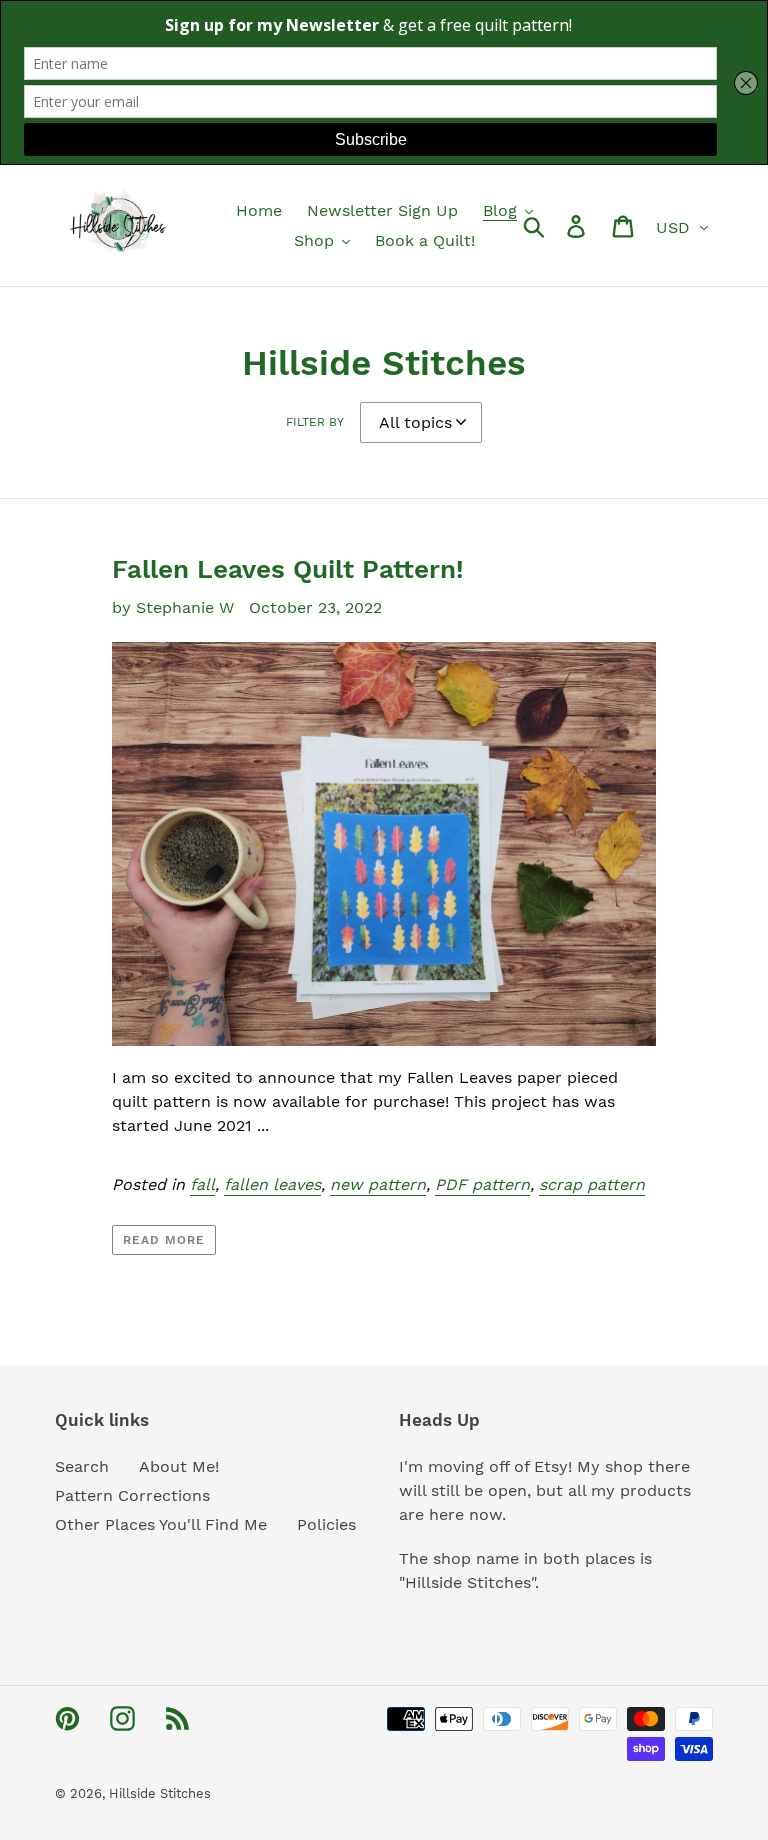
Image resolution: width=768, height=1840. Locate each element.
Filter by (315, 422)
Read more (164, 1240)
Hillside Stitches (160, 1793)
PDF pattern (482, 1184)
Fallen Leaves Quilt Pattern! (288, 569)
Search (82, 1466)
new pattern (378, 1184)
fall (202, 1184)
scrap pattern (592, 1184)
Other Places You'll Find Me (161, 1524)
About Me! (179, 1466)
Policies (326, 1524)
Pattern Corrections (132, 1495)
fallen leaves (272, 1184)
